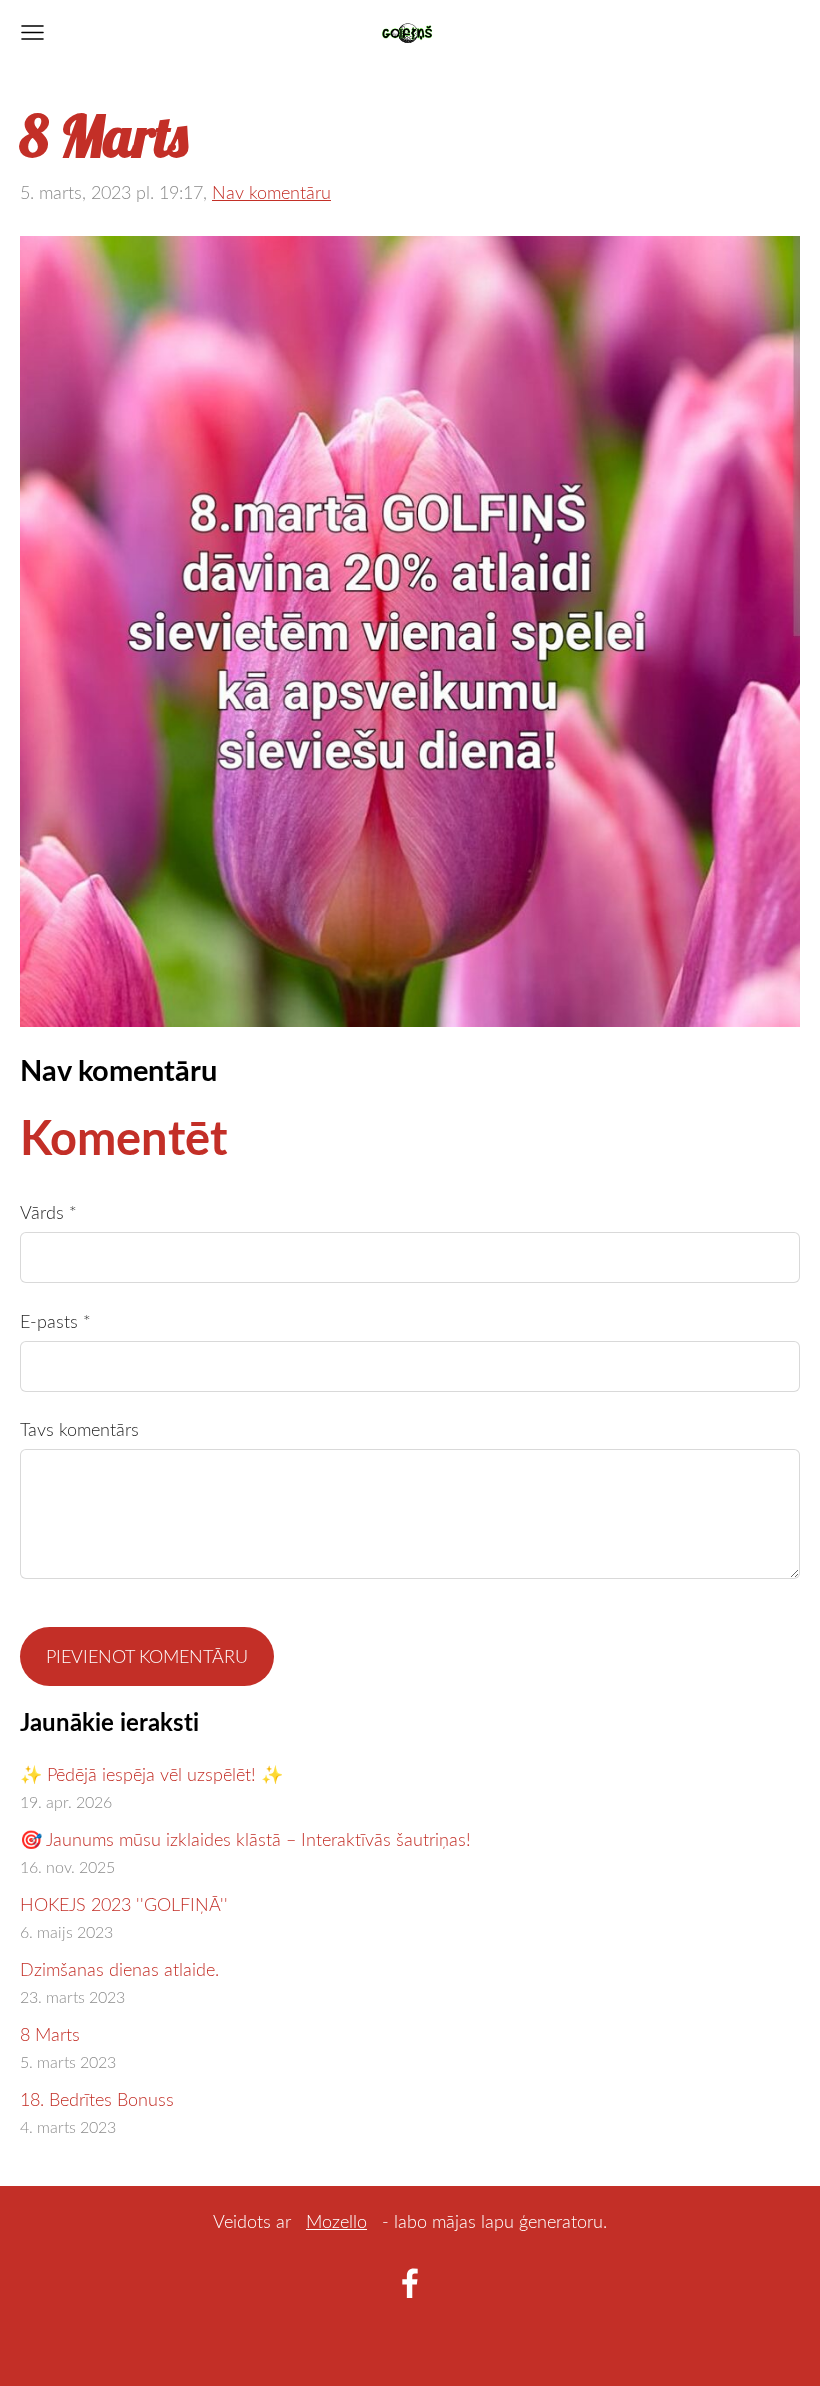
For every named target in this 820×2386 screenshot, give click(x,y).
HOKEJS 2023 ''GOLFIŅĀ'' (124, 1904)
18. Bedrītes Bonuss (97, 2099)
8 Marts (50, 2034)
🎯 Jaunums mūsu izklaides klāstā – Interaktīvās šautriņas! (245, 1839)
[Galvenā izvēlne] (32, 32)
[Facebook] (410, 2283)
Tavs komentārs (79, 1429)
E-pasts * (55, 1321)
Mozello (336, 2221)
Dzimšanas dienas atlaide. (119, 1969)
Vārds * (48, 1212)
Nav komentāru (271, 192)
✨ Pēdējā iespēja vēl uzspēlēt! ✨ (151, 1774)
